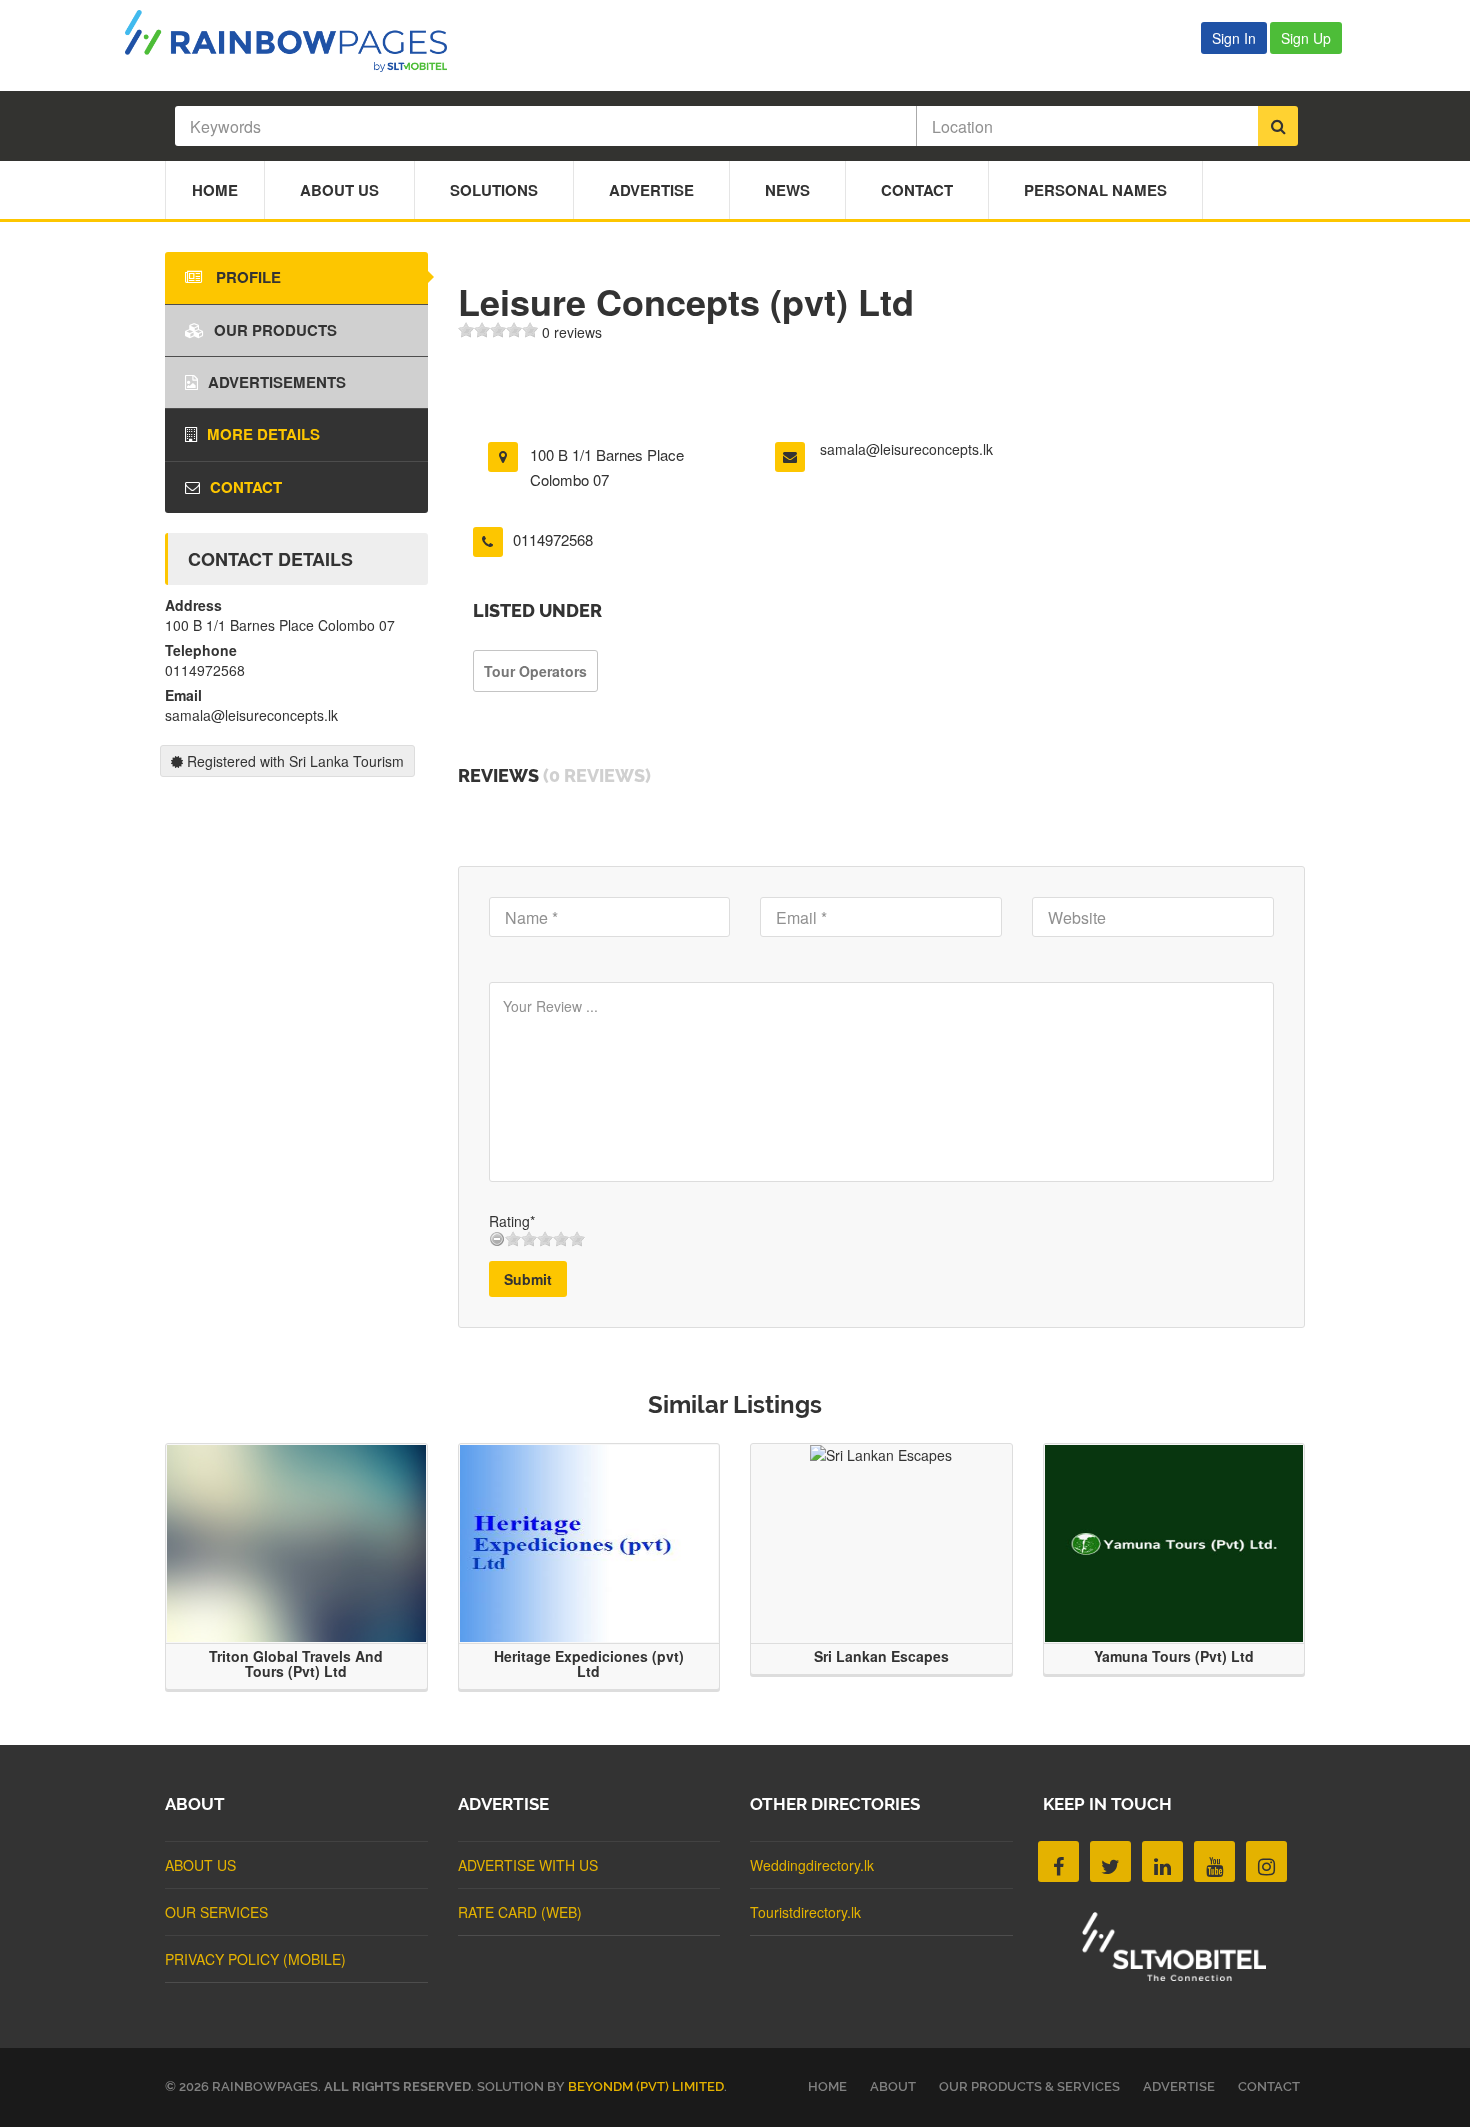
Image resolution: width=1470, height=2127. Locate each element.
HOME (827, 2086)
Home (215, 190)
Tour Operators (535, 671)
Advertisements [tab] (277, 382)
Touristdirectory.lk (805, 1912)
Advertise (651, 190)
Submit (528, 1279)
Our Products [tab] (275, 330)
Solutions (494, 190)
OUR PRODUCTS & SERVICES (1029, 2086)
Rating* (512, 1221)
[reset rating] (497, 1239)
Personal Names (1095, 190)
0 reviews (572, 332)
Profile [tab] (246, 277)
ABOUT (893, 2086)
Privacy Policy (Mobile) (255, 1959)
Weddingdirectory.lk (812, 1865)
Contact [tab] (246, 487)
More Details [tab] (263, 434)
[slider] (498, 330)
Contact (917, 190)
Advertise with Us (528, 1865)
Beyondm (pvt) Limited (646, 2086)
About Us (339, 190)
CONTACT (1269, 2086)
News (787, 190)
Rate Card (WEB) (520, 1912)
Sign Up (1306, 38)
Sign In (1234, 38)
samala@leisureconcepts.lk (906, 449)
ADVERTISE (1179, 2086)
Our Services (216, 1912)
